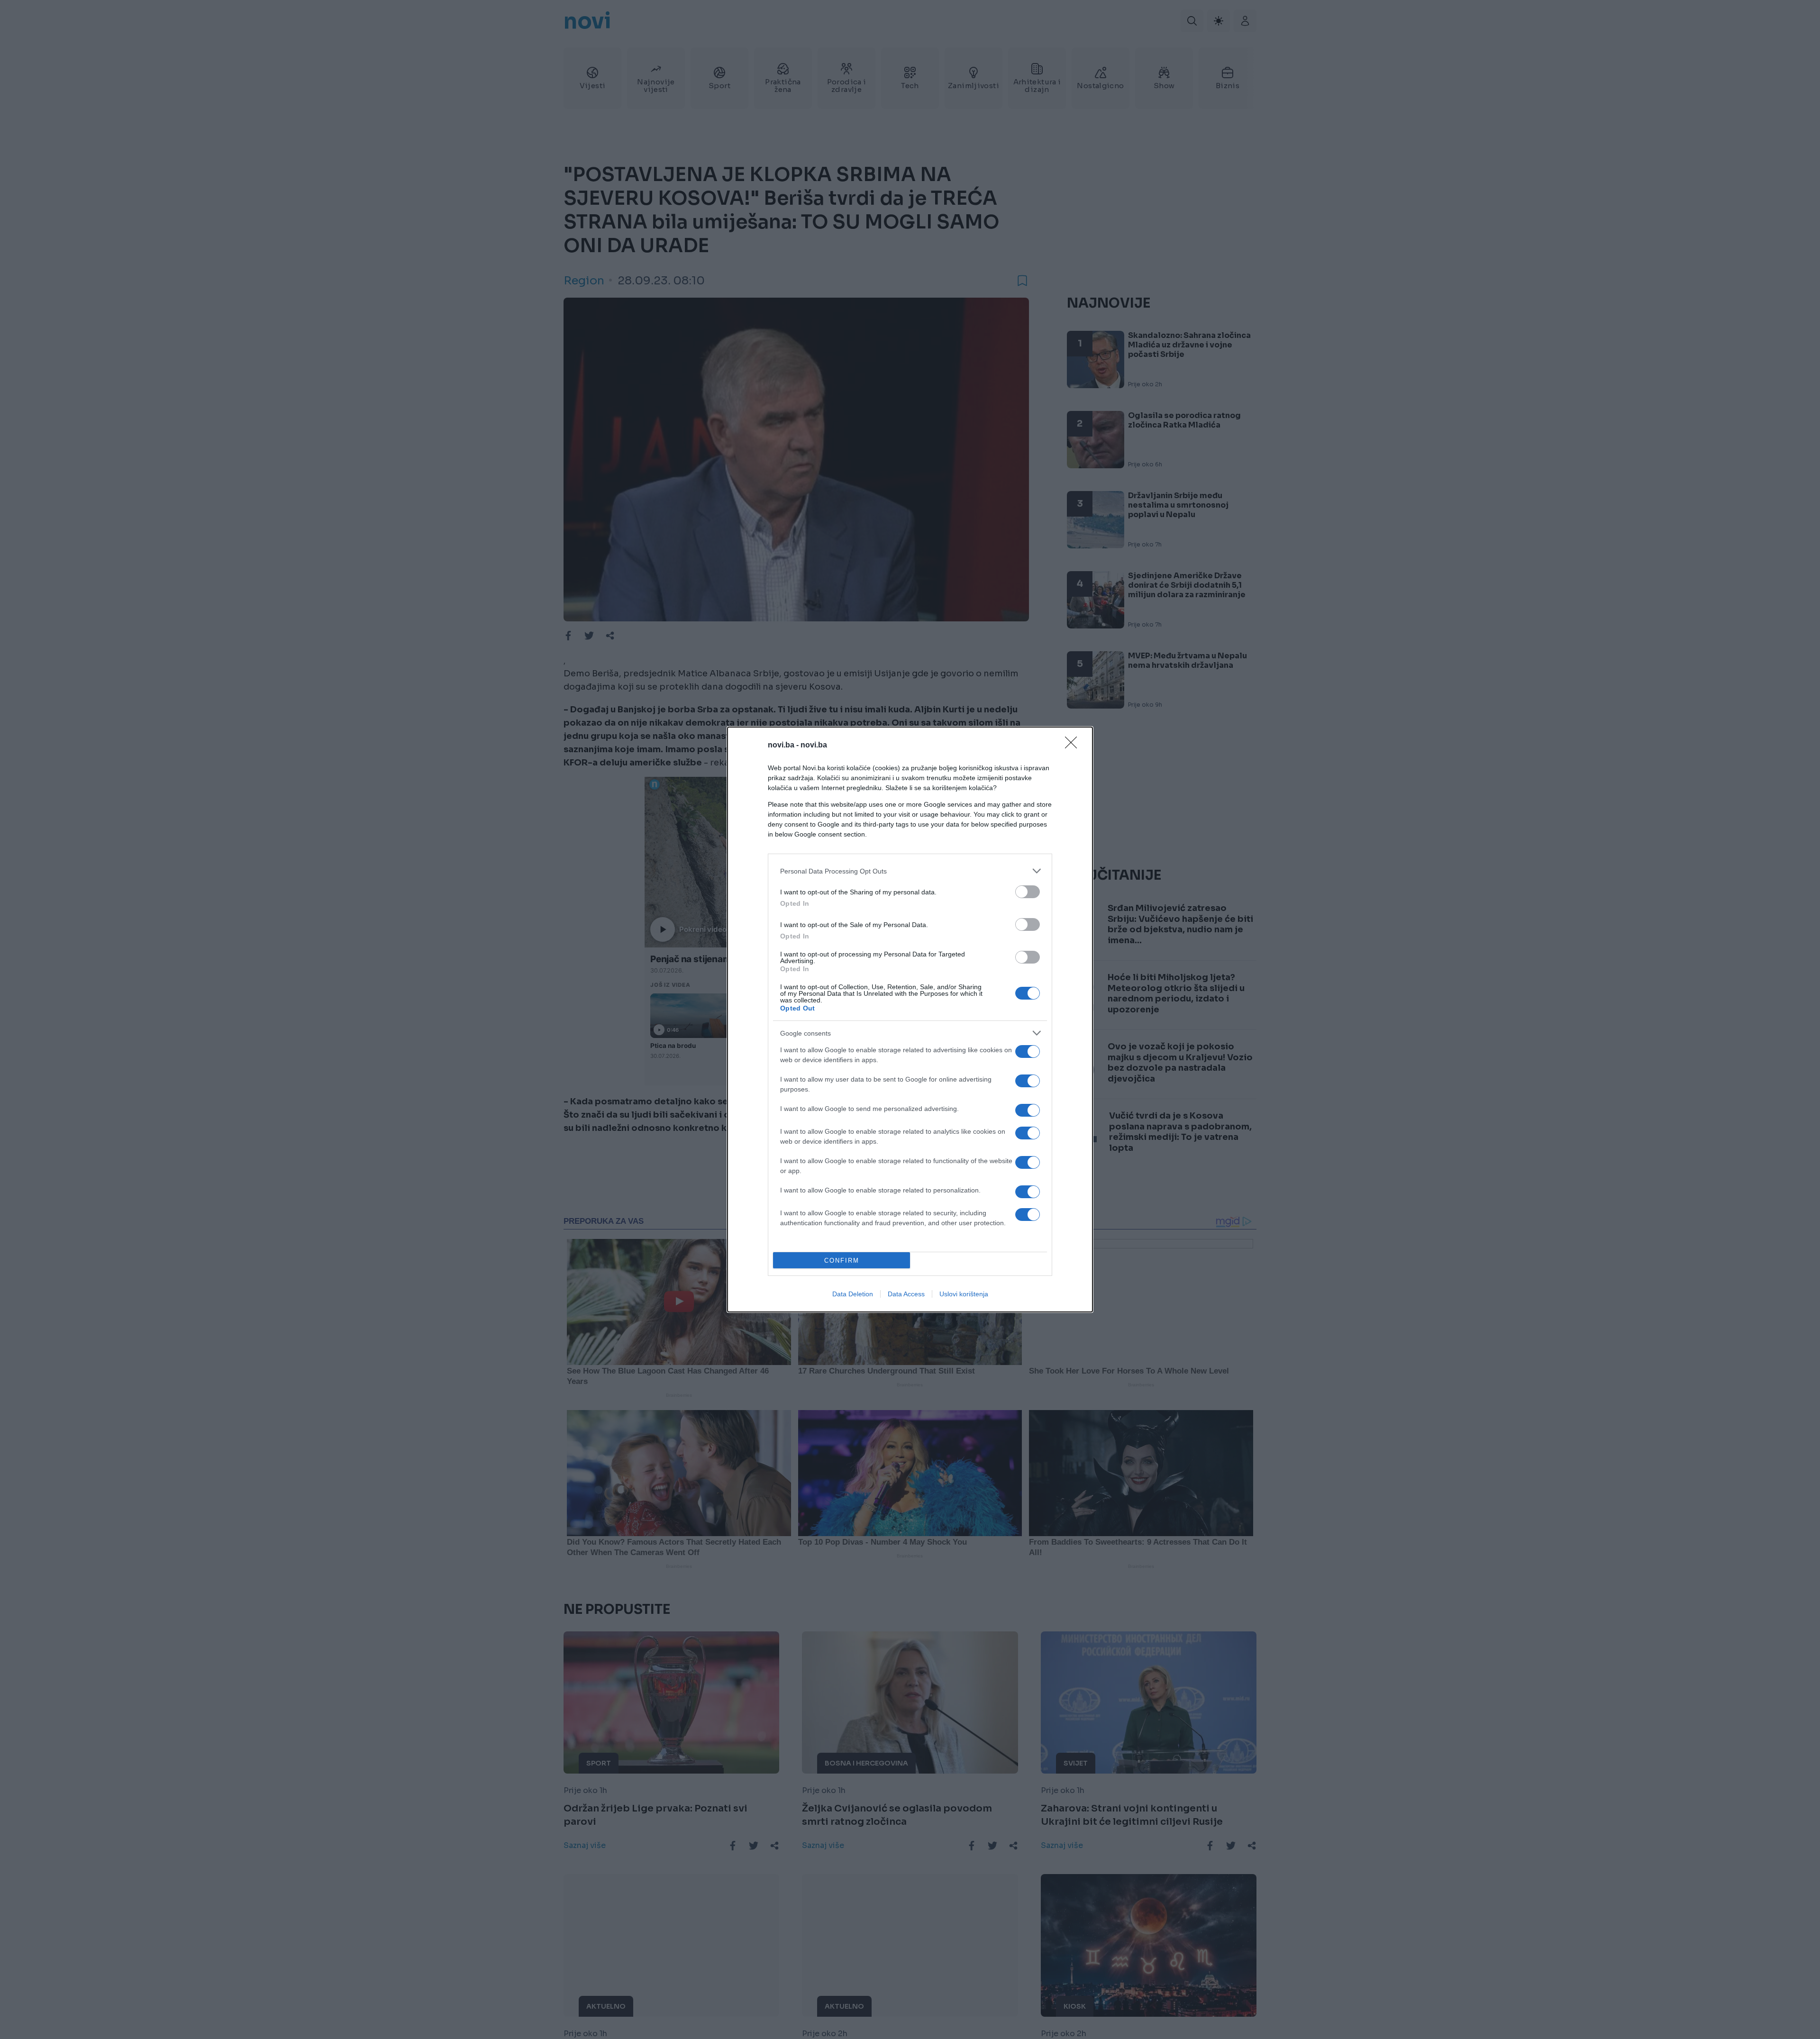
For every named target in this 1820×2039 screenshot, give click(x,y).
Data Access (906, 1294)
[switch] (1028, 892)
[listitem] (910, 871)
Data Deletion (853, 1294)
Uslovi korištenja (964, 1294)
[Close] (1074, 746)
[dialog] (910, 1019)
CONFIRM (842, 1261)
